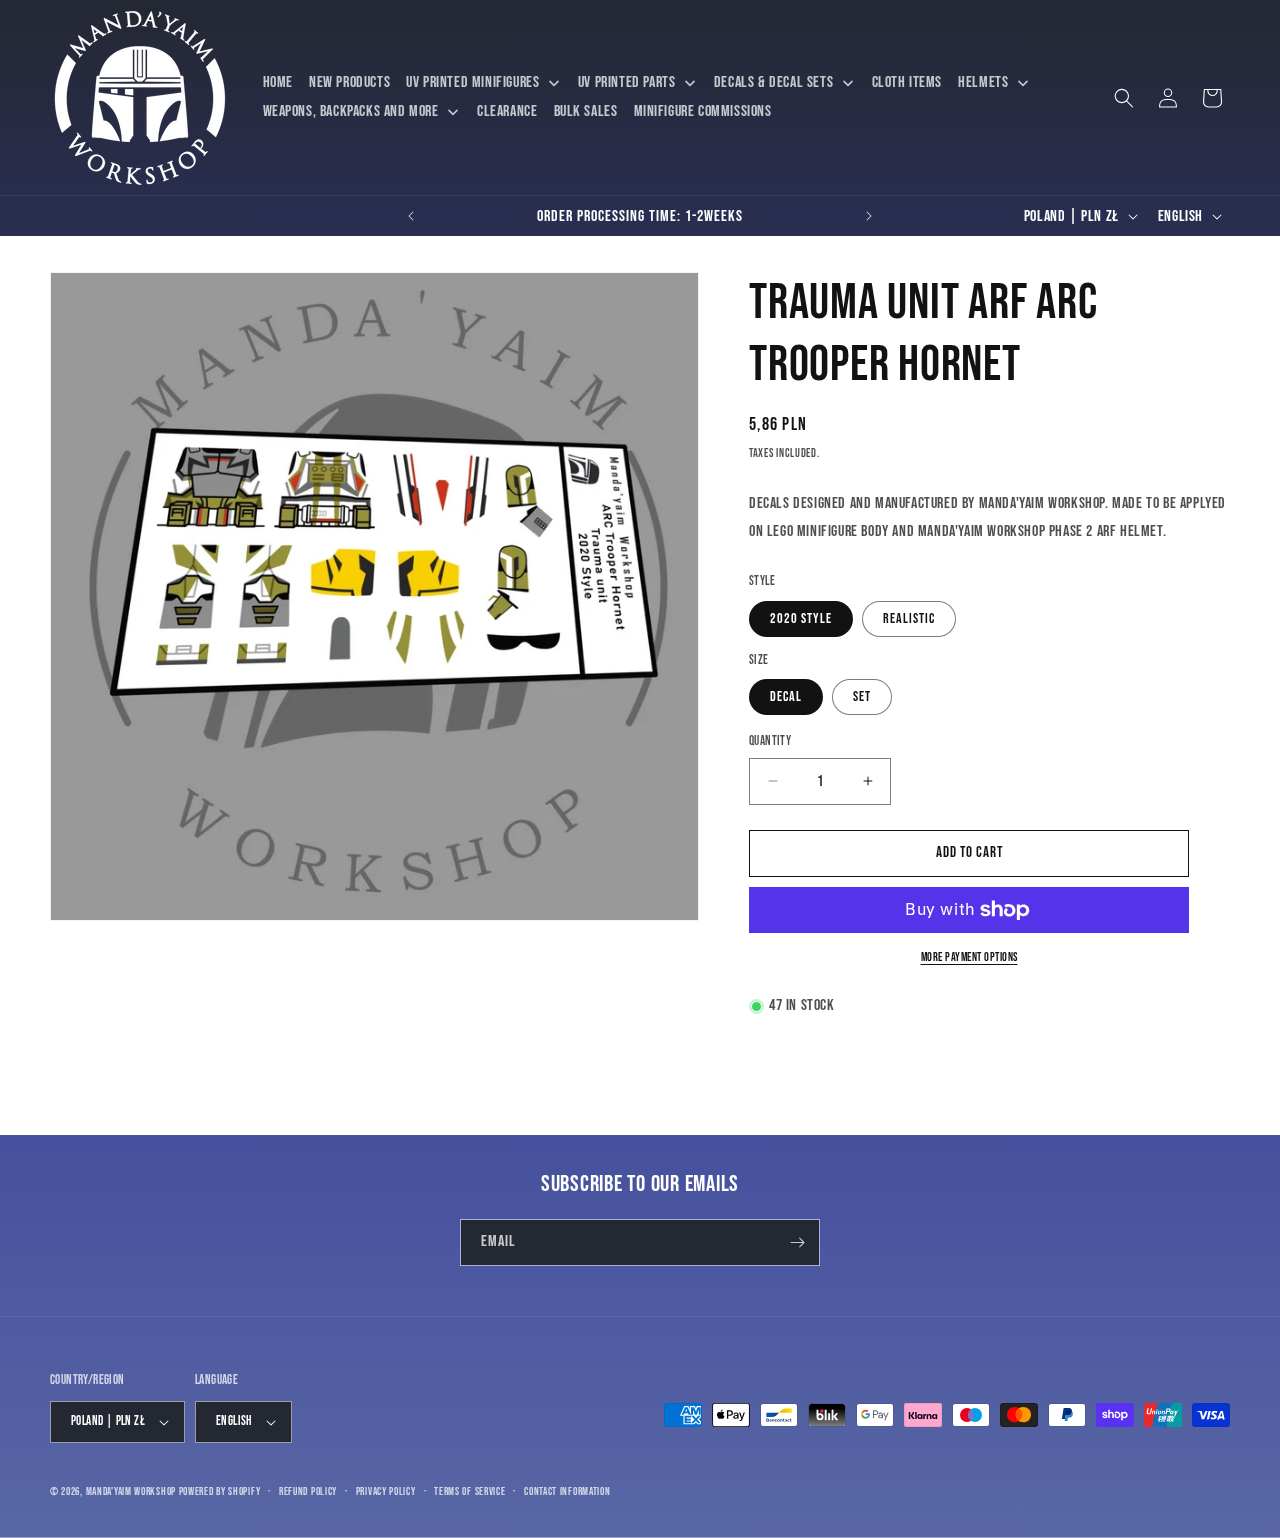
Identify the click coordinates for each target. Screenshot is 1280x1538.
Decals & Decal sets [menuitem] (773, 82)
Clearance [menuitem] (507, 111)
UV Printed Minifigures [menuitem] (472, 82)
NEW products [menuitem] (349, 82)
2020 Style (801, 618)
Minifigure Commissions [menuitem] (703, 111)
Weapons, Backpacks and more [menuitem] (351, 111)
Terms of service (469, 1491)
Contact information (567, 1491)
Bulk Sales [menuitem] (586, 111)
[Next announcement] (869, 216)
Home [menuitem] (278, 82)
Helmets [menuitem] (983, 82)
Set (862, 696)
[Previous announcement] (411, 216)
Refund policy (308, 1491)
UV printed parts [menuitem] (627, 82)
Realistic (909, 618)
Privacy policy (386, 1491)
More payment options (969, 957)
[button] (1124, 98)
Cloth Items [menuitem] (907, 82)
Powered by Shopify (220, 1491)
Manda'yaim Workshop (131, 1491)
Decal (786, 696)
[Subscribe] (797, 1242)
